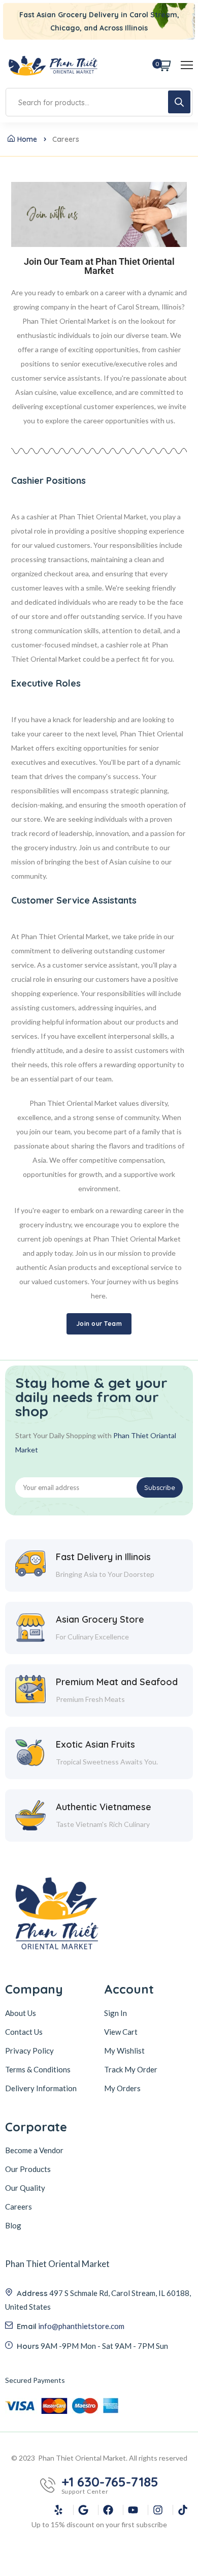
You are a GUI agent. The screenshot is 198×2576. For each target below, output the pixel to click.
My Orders (122, 2088)
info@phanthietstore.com (81, 2326)
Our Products (28, 2169)
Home (27, 139)
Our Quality (25, 2188)
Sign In (115, 2013)
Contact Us (24, 2032)
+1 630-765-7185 (110, 2482)
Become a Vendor (34, 2150)
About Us (21, 2013)
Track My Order (131, 2069)
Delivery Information (41, 2088)
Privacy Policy (29, 2051)
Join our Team (99, 1324)
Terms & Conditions (38, 2069)
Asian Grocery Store (100, 1619)
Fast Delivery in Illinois (103, 1557)
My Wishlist (124, 2051)
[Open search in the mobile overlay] (99, 102)
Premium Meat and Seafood (117, 1682)
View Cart (121, 2032)
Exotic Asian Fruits (95, 1744)
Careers (19, 2207)
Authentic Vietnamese (104, 1807)
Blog (13, 2225)
